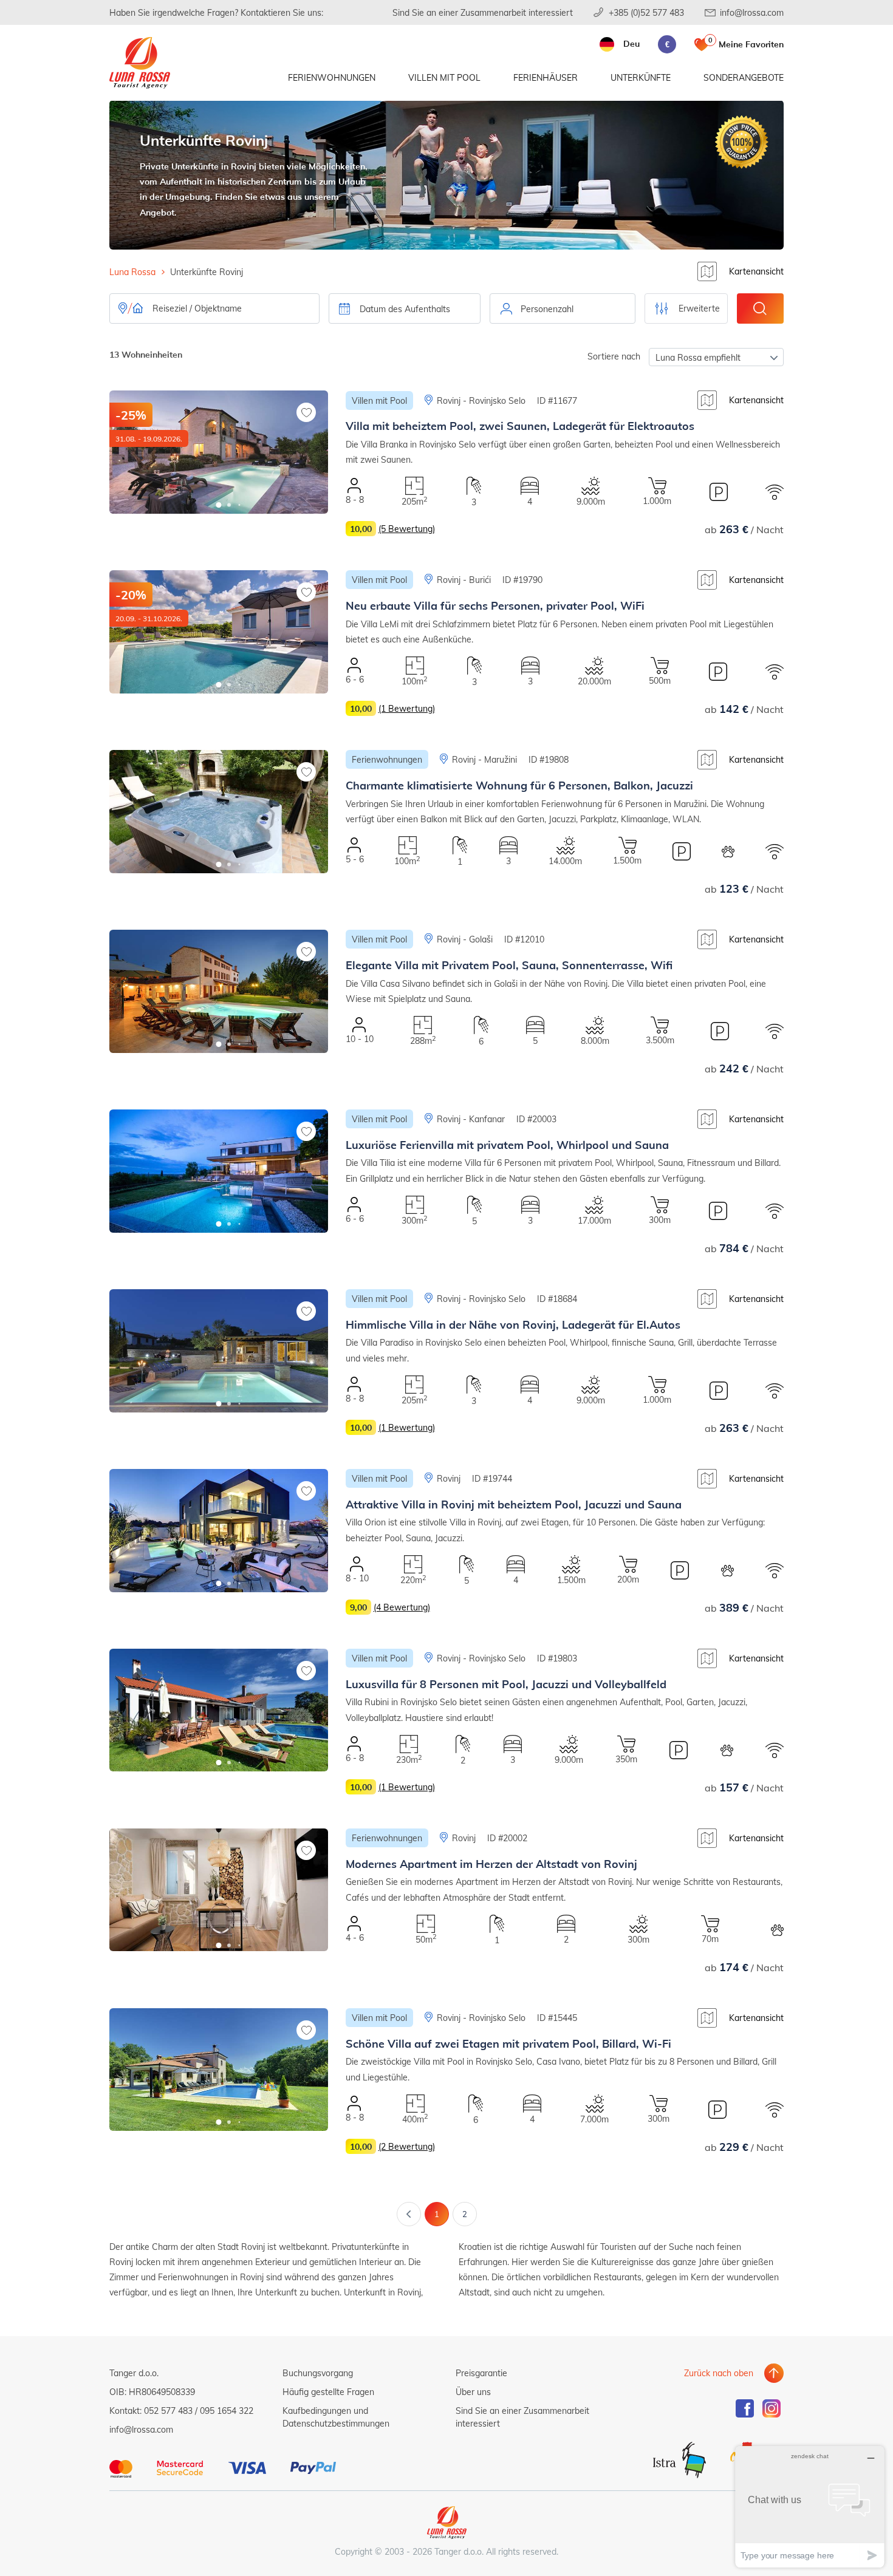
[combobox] (563, 308)
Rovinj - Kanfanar (471, 1119)
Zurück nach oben (719, 2373)
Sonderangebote (744, 77)
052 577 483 (168, 2411)
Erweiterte (699, 308)
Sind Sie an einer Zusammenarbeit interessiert (483, 12)
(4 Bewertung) (402, 1607)
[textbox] (563, 309)
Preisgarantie (481, 2373)
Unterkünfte (641, 77)
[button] (219, 505)
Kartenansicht (756, 271)
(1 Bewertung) (407, 708)
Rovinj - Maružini (484, 759)
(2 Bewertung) (407, 2146)
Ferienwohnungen (332, 77)
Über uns (473, 2392)
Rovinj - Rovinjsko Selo (481, 400)
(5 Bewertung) (407, 529)
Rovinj (449, 1478)
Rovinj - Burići (464, 580)
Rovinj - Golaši (465, 939)
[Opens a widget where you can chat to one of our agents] (810, 2506)
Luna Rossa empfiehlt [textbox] (698, 357)
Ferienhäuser (546, 77)
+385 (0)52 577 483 (646, 12)
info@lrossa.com (752, 12)
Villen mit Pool (444, 77)
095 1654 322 (227, 2411)
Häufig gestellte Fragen (328, 2392)
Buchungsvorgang (318, 2373)
